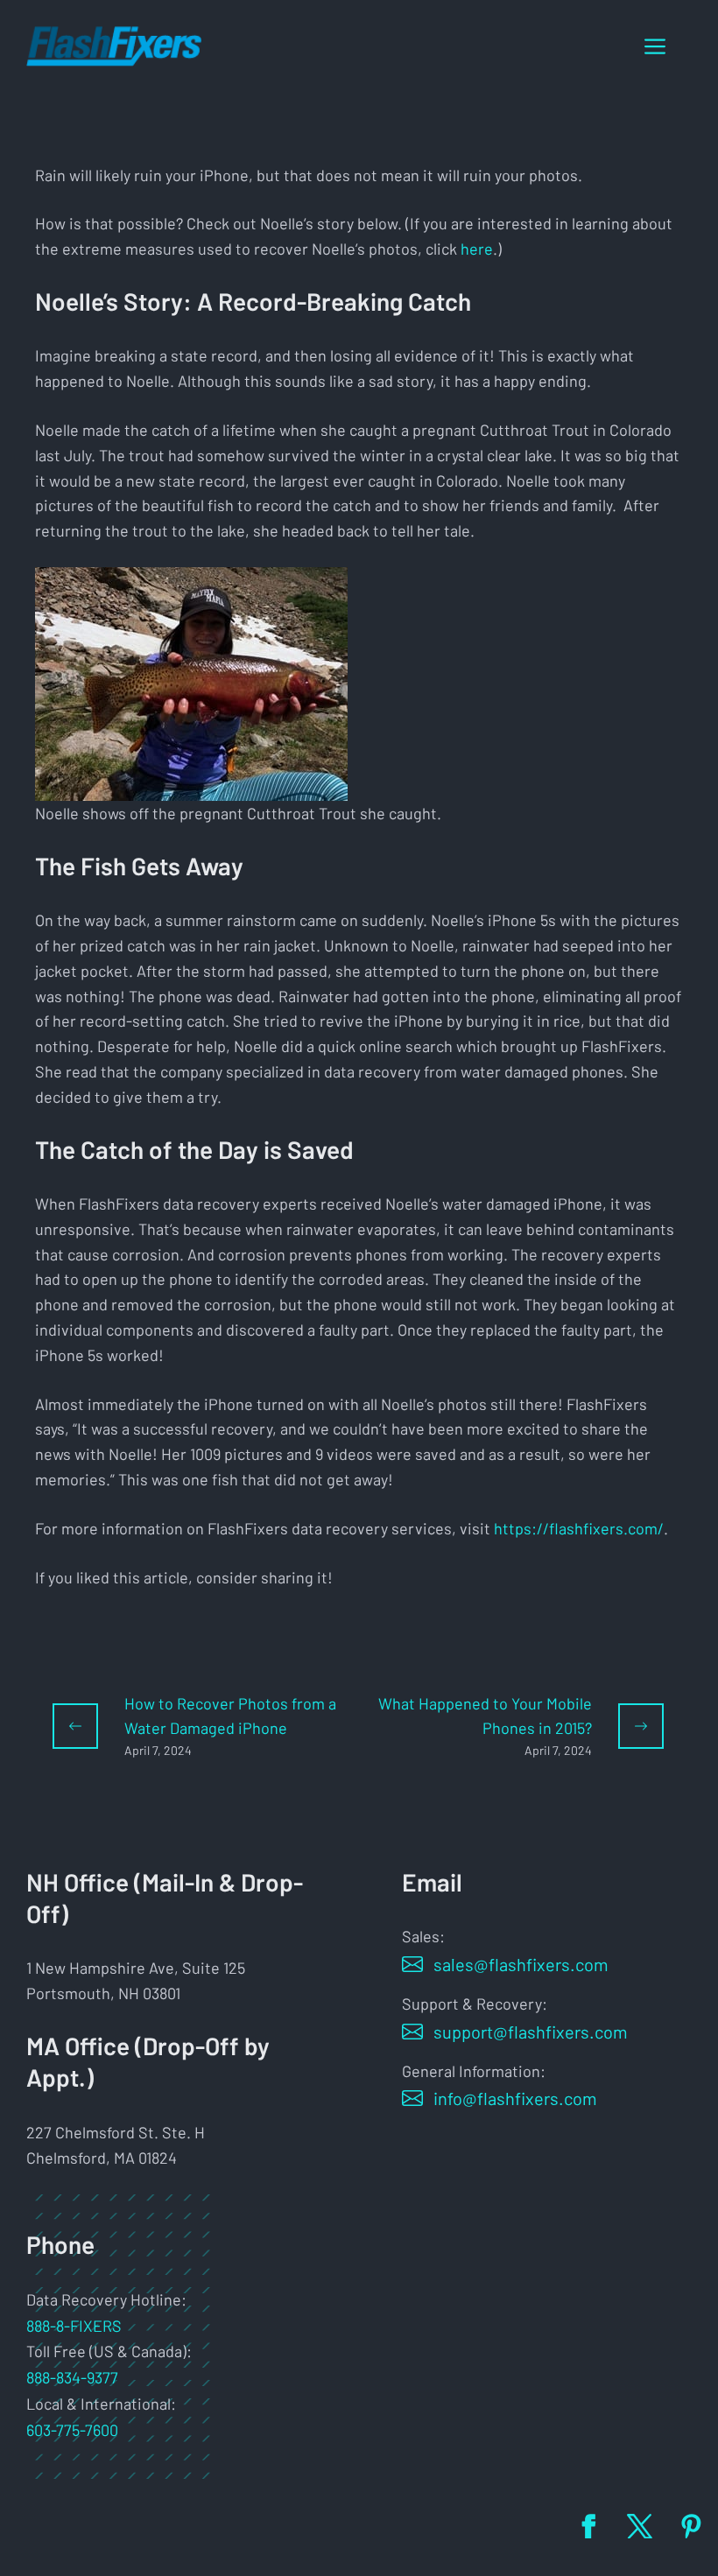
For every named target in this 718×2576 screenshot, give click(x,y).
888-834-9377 (72, 2377)
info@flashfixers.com (515, 2098)
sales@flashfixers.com (521, 1964)
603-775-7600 (72, 2430)
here (477, 249)
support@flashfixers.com (531, 2032)
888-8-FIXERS (74, 2326)
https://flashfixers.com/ (579, 1528)
